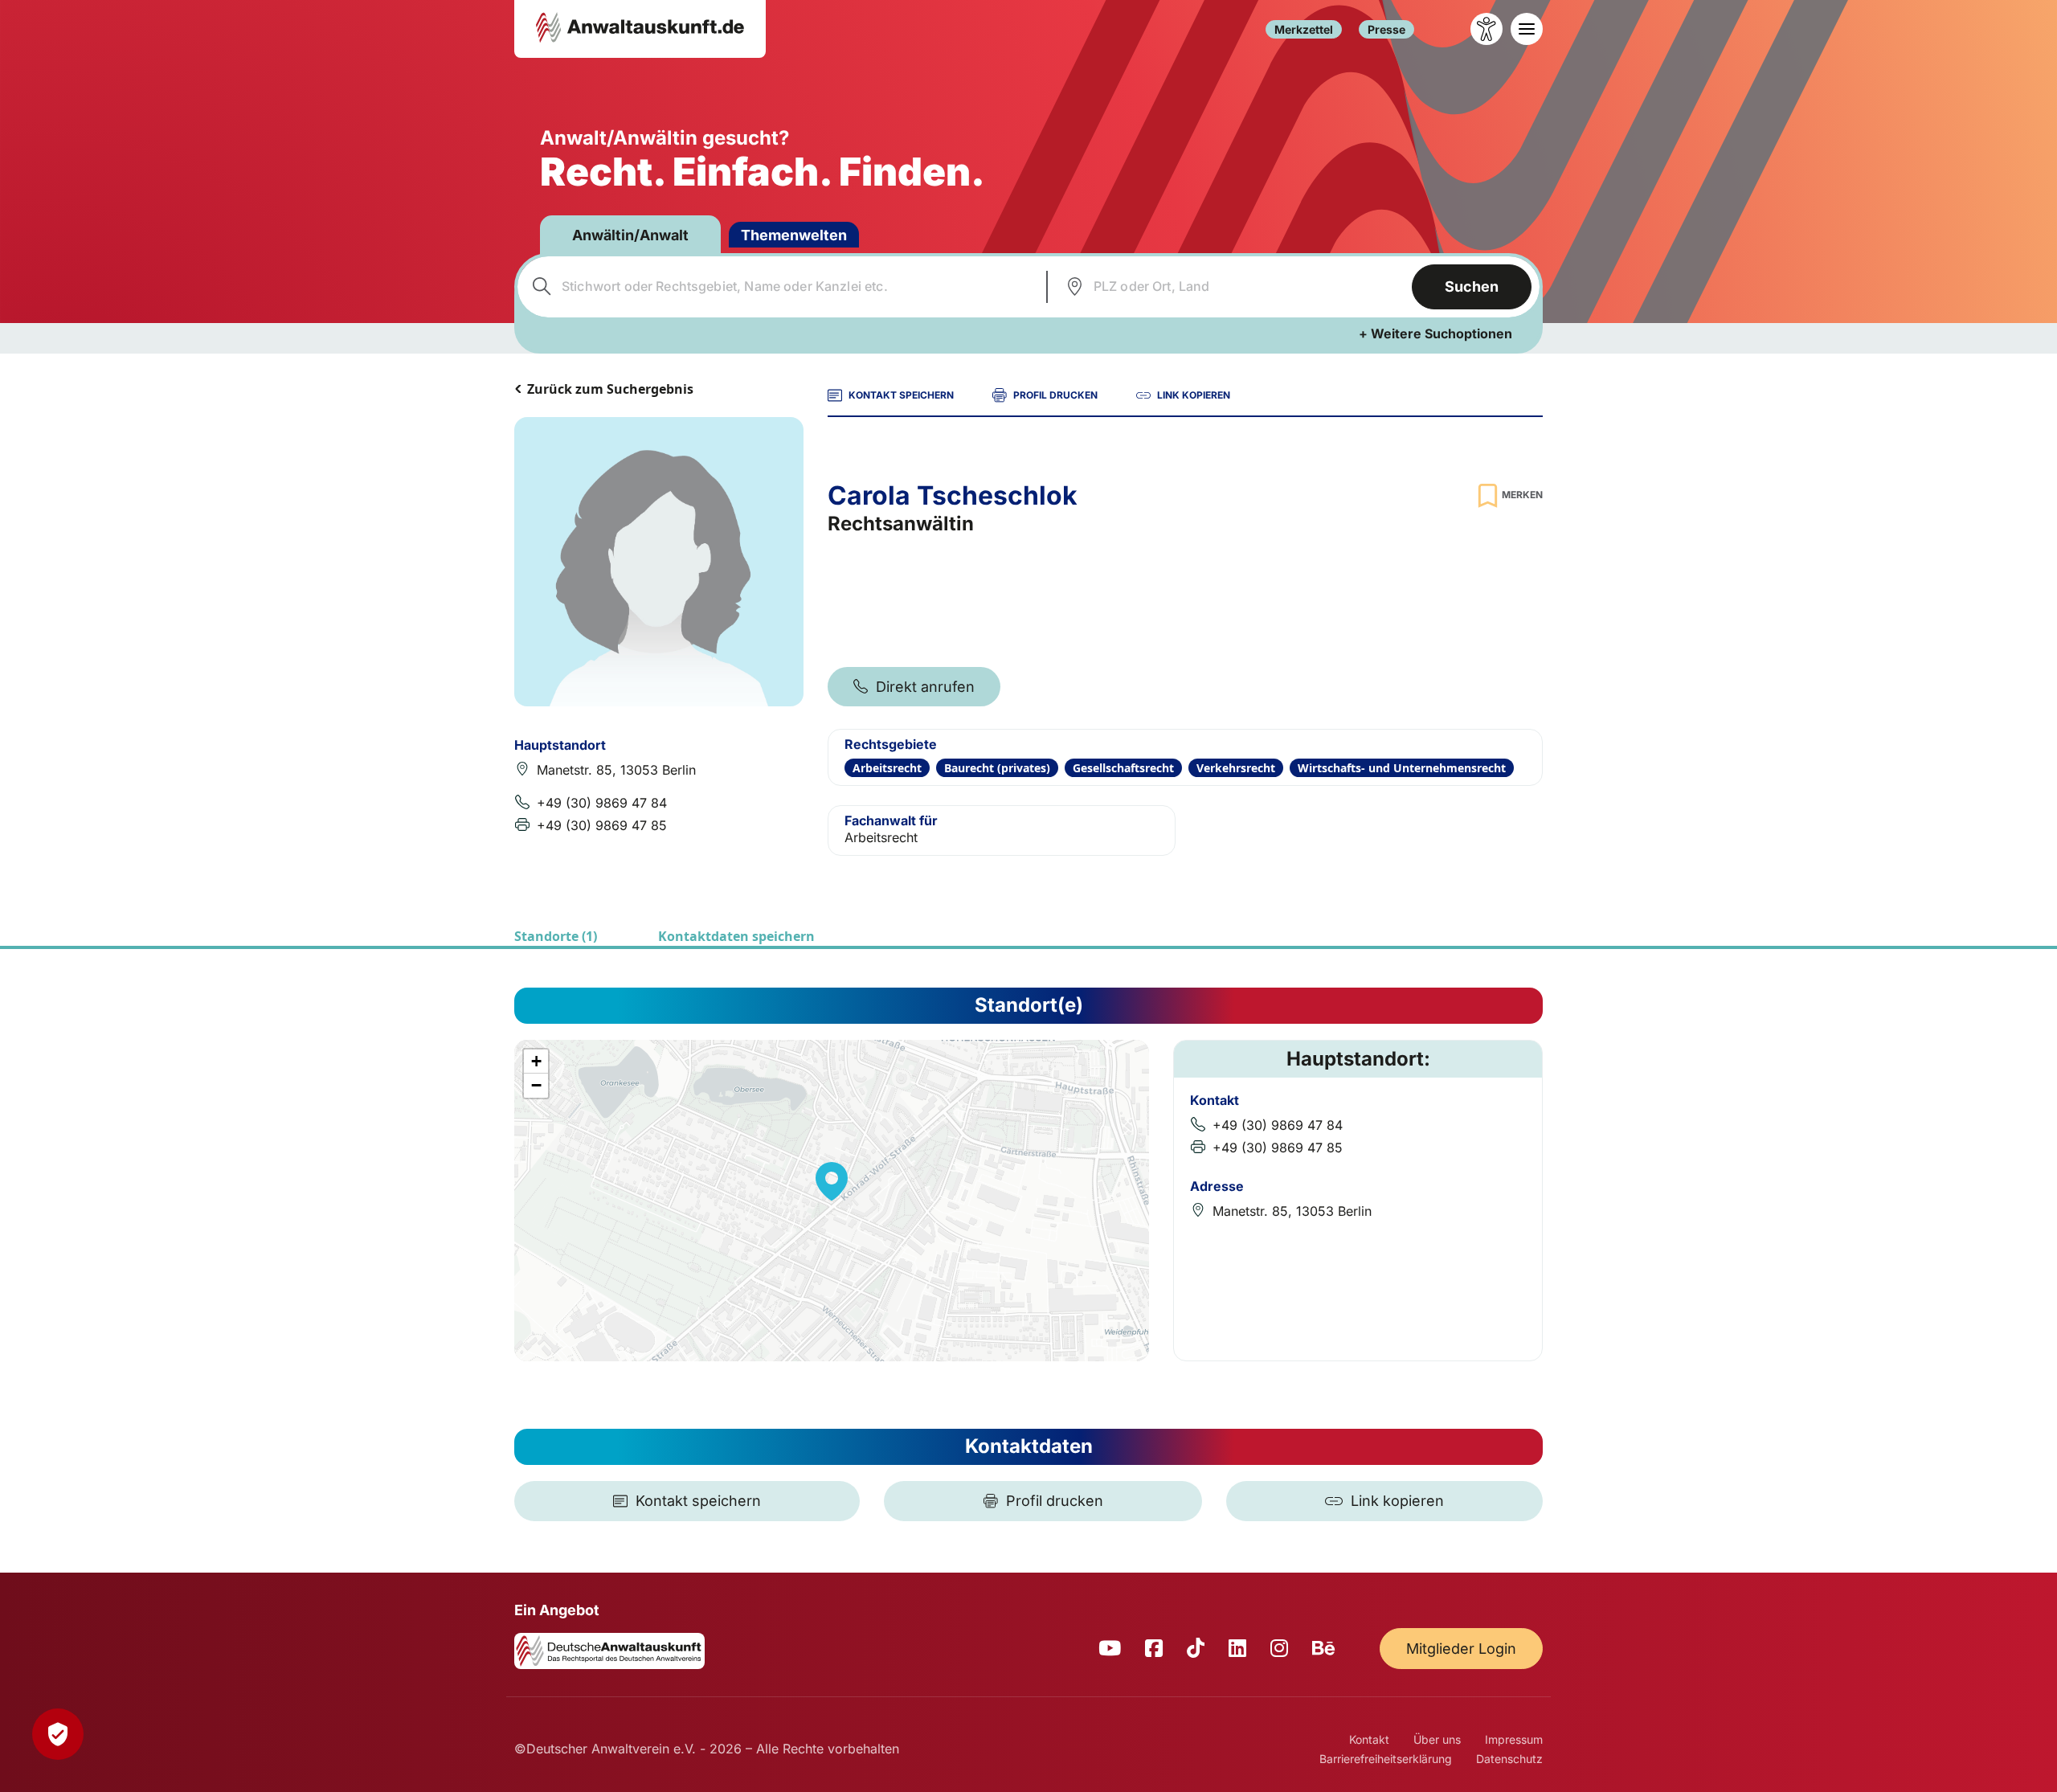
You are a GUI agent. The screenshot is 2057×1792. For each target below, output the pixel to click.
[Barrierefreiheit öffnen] (1487, 29)
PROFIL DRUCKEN (1055, 395)
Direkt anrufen (925, 687)
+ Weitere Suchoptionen (1435, 333)
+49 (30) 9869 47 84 (602, 803)
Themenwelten (794, 235)
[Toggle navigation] (1527, 29)
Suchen (1472, 286)
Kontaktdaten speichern (736, 936)
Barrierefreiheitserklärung (1386, 1759)
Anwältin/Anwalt (630, 235)
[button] (832, 1181)
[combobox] (780, 287)
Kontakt (1369, 1739)
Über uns (1437, 1739)
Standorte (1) (556, 936)
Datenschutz (1509, 1759)
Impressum (1514, 1739)
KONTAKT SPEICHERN (901, 395)
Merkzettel (1304, 29)
